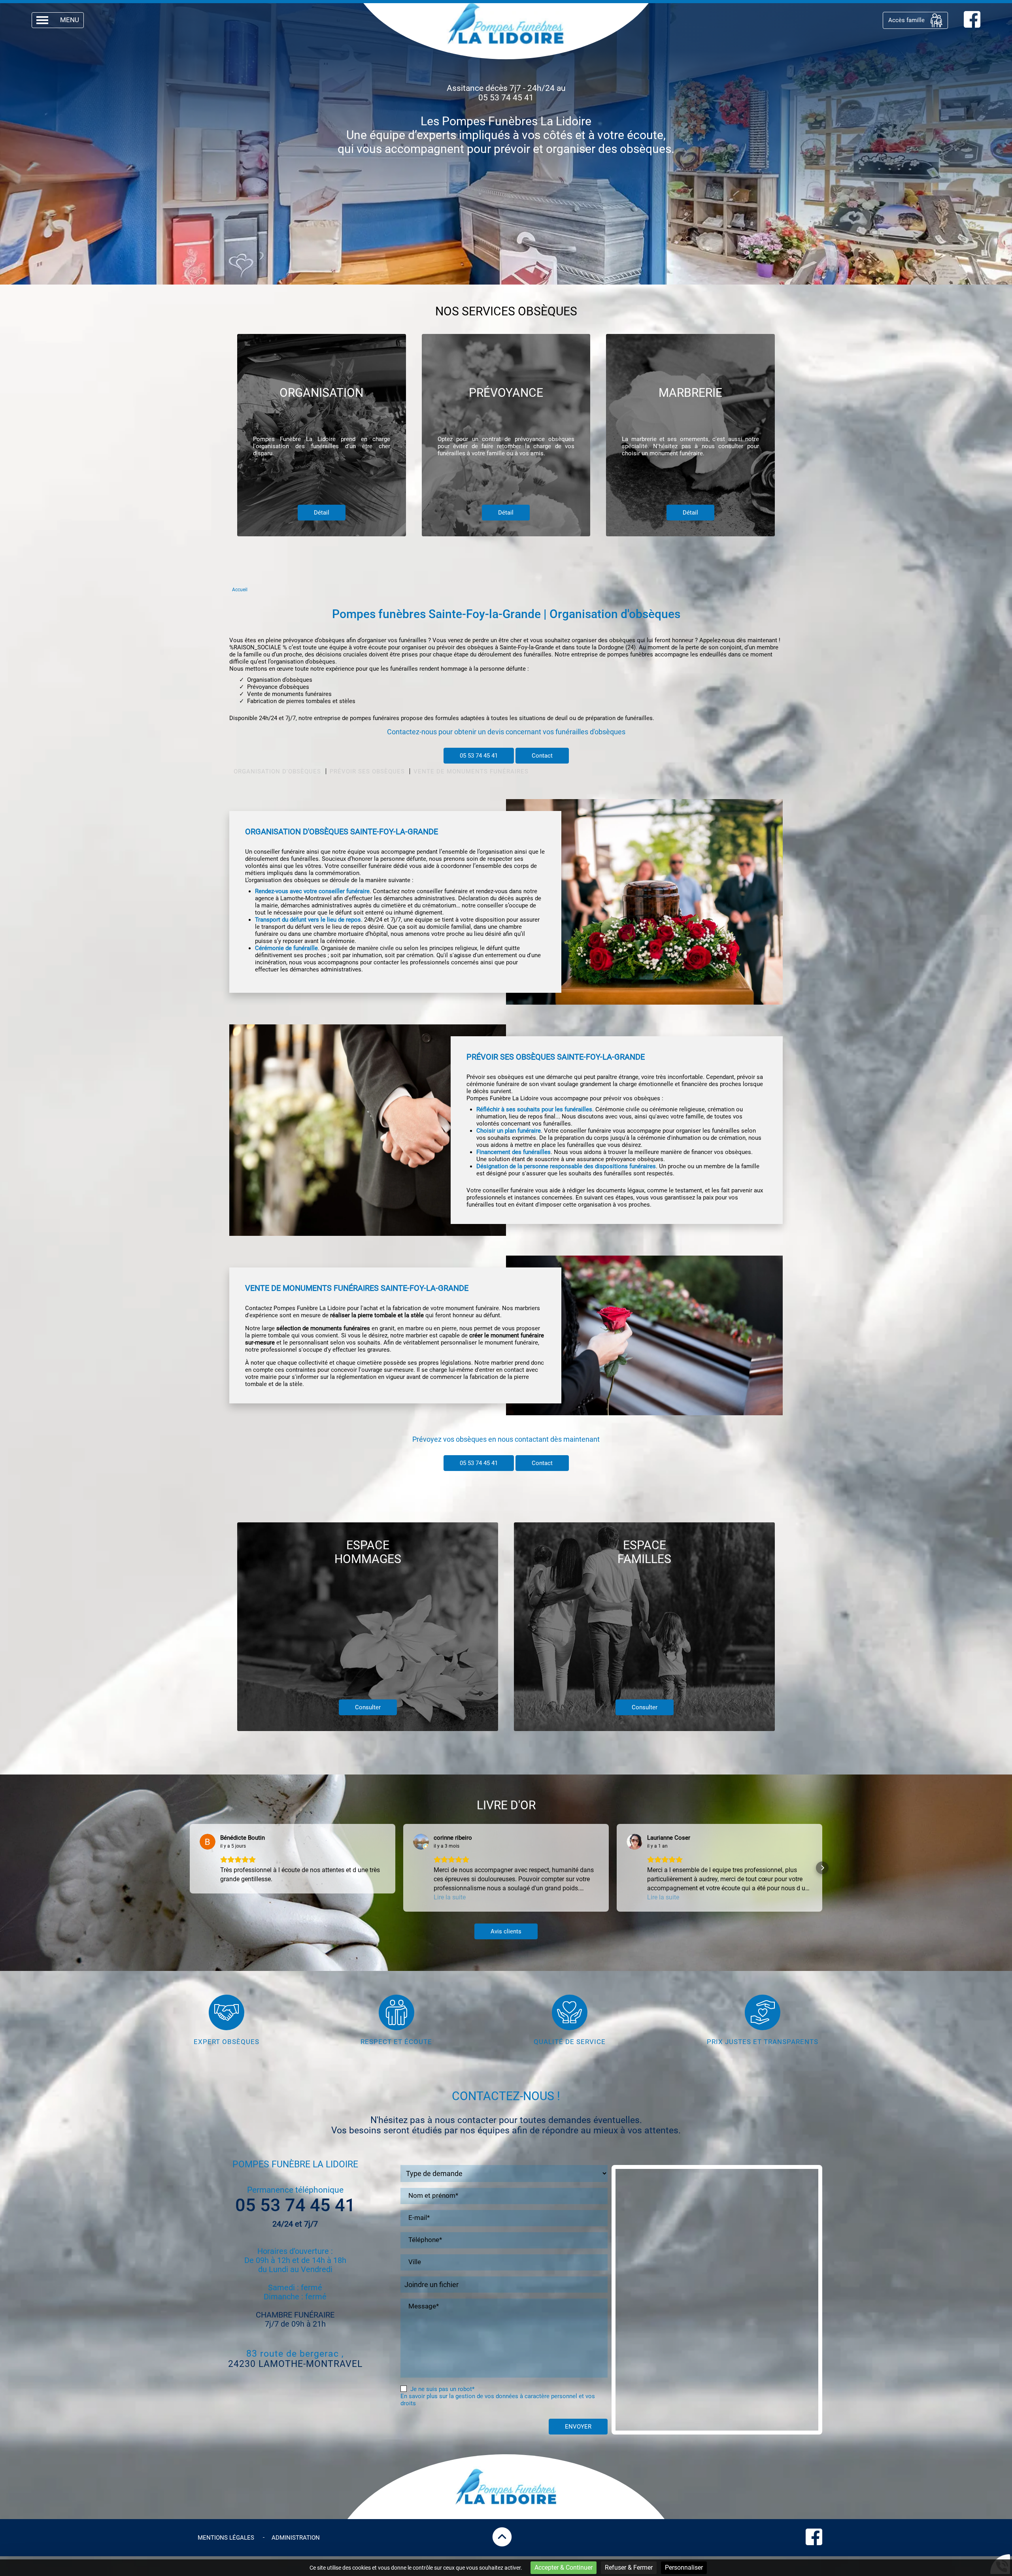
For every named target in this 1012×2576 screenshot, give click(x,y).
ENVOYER (578, 2427)
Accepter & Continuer (564, 2568)
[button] (190, 1868)
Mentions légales (226, 2538)
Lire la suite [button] (450, 1897)
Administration (296, 2538)
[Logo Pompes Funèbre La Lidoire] (506, 24)
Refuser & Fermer (629, 2568)
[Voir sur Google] (208, 1842)
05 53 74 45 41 (506, 98)
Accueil (240, 590)
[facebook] (972, 26)
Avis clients (506, 1931)
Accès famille (906, 20)
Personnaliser (684, 2568)
